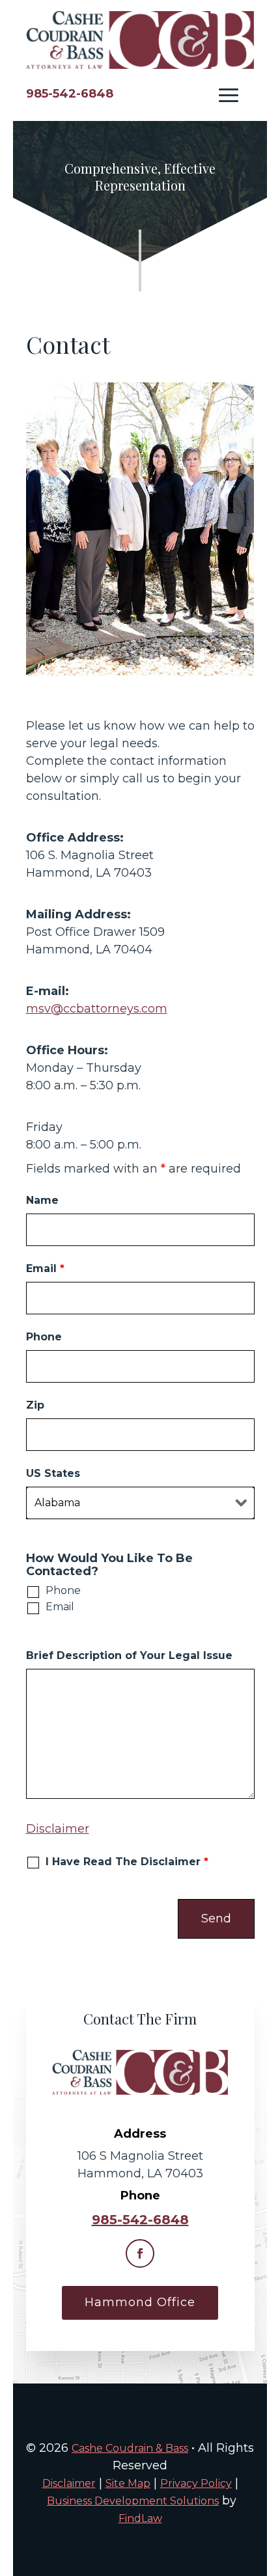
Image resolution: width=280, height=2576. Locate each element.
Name (42, 1200)
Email (45, 1268)
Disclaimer (58, 1829)
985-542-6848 (70, 94)
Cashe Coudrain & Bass (130, 2448)
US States (53, 1473)
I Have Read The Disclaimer (127, 1862)
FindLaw (140, 2518)
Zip (35, 1405)
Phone (44, 1337)
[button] (229, 95)
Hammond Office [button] (140, 2302)
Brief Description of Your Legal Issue (129, 1655)
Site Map (128, 2483)
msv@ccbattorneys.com (97, 1009)
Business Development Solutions (133, 2501)
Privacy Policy (196, 2483)
